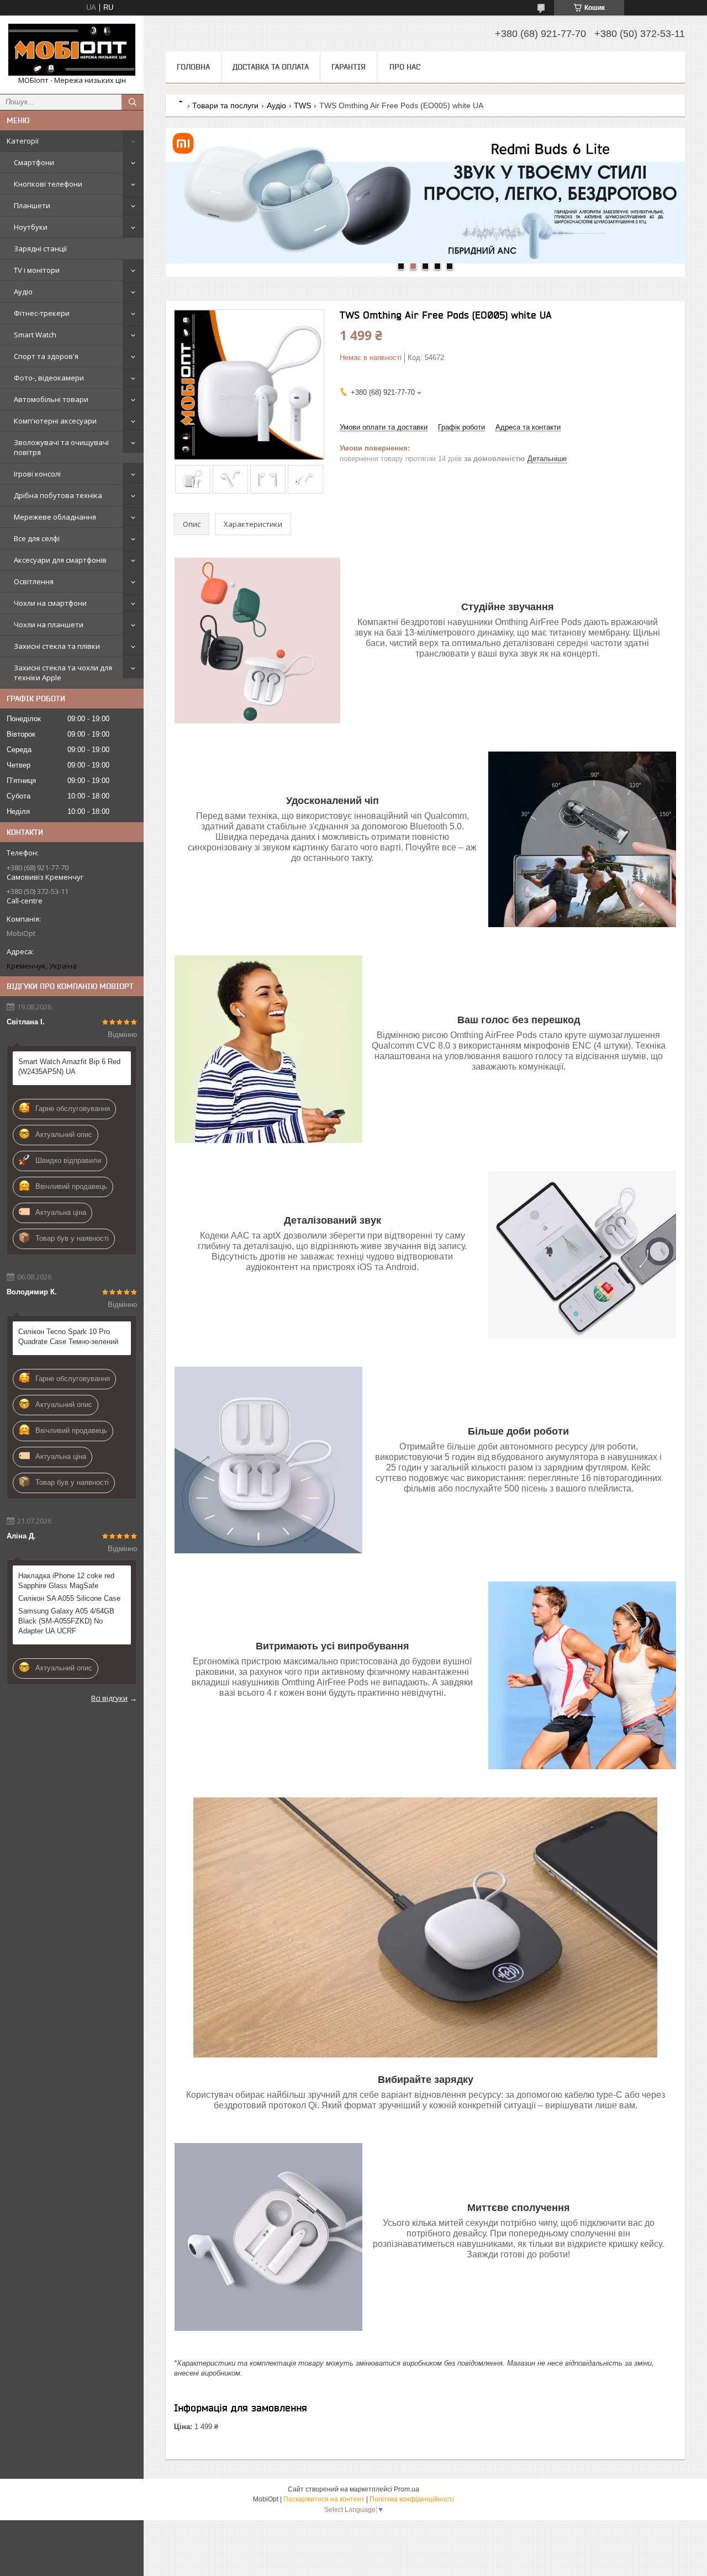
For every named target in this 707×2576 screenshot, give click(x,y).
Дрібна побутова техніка (58, 495)
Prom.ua (407, 2489)
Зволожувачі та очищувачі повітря (61, 447)
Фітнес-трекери (42, 313)
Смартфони (34, 162)
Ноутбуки (31, 227)
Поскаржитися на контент (324, 2499)
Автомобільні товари (51, 399)
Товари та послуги (225, 105)
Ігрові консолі (37, 474)
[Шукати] (133, 102)
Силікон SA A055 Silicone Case (69, 1598)
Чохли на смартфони (50, 603)
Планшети (32, 205)
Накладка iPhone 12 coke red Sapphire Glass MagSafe (66, 1581)
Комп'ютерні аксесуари (55, 421)
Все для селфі (37, 538)
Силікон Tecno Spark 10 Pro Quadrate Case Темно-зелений (68, 1337)
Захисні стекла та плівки (57, 646)
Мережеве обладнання (55, 517)
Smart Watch (35, 335)
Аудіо (23, 292)
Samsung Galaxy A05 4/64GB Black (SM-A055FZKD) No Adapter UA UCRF (66, 1621)
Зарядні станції (40, 248)
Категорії (23, 141)
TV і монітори (37, 270)
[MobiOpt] (72, 50)
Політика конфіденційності (412, 2499)
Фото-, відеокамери (49, 378)
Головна (193, 67)
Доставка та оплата (271, 67)
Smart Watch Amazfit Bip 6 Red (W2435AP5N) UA (69, 1067)
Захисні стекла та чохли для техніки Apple (63, 673)
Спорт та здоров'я (46, 356)
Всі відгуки (109, 1698)
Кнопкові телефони (48, 184)
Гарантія (349, 67)
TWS (302, 105)
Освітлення (34, 581)
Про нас (405, 67)
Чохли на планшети (49, 625)
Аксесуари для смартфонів (60, 560)
